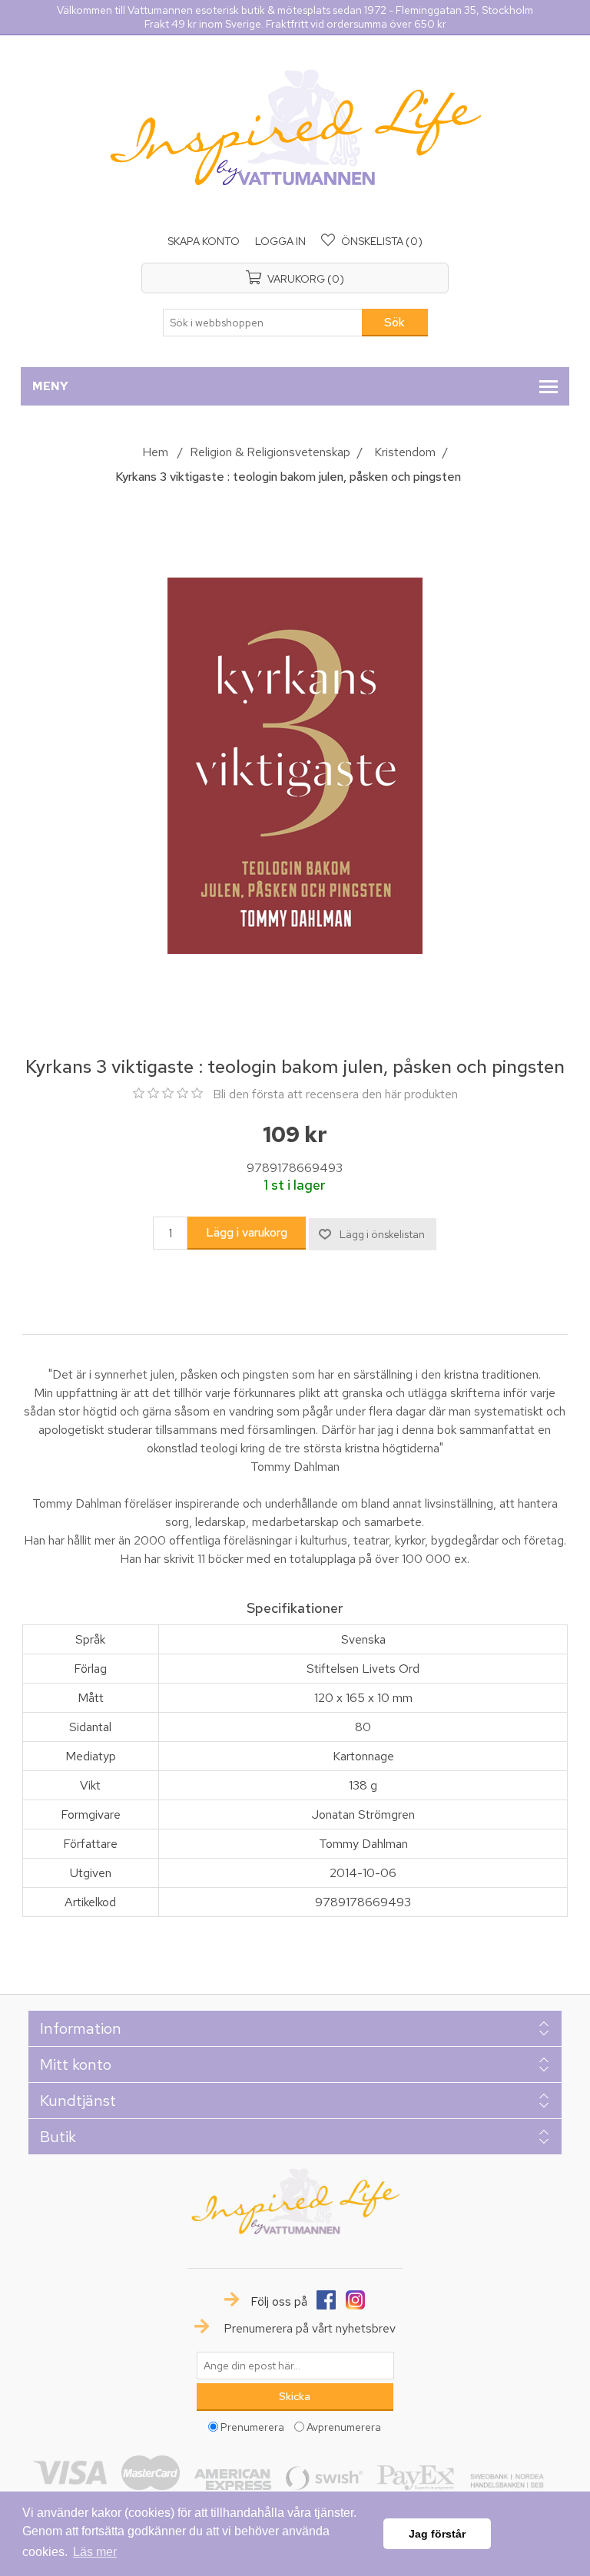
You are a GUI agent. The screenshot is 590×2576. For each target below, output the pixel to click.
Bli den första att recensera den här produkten (335, 1094)
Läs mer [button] (95, 2552)
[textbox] (263, 323)
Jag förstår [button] (437, 2534)
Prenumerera (252, 2426)
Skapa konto (204, 241)
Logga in (280, 241)
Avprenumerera (344, 2426)
